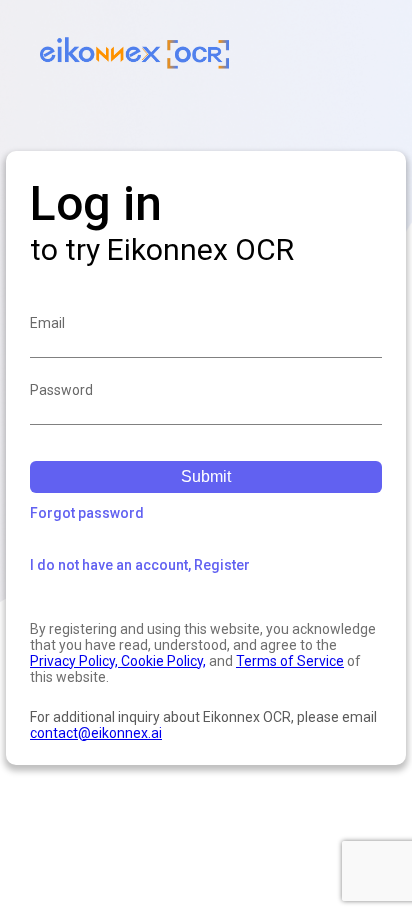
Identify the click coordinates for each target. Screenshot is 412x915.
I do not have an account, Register (140, 565)
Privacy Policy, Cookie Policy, (118, 661)
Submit (206, 476)
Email (47, 323)
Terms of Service (290, 661)
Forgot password (87, 513)
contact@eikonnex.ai (96, 733)
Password (61, 390)
